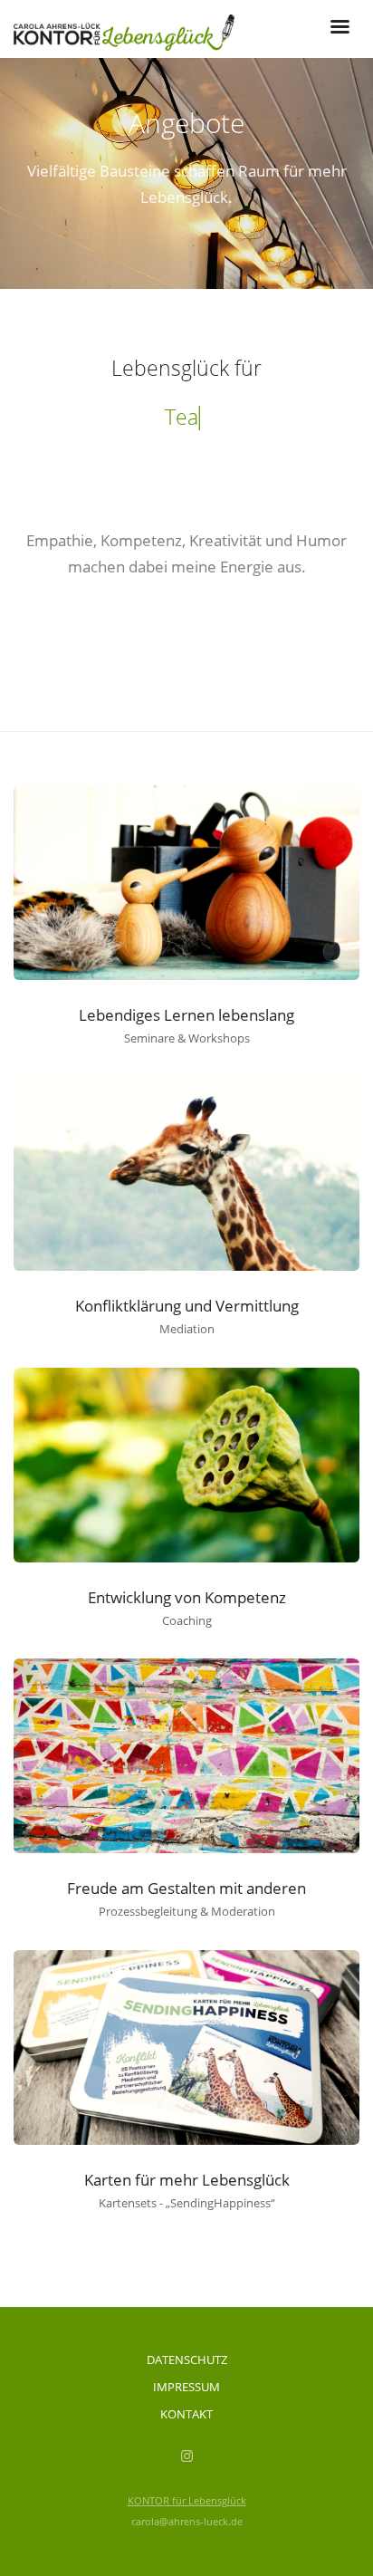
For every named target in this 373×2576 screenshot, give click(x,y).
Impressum (186, 2387)
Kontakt (186, 2414)
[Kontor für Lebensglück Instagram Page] (186, 2456)
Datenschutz (187, 2360)
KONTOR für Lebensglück (187, 2500)
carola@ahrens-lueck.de (187, 2521)
